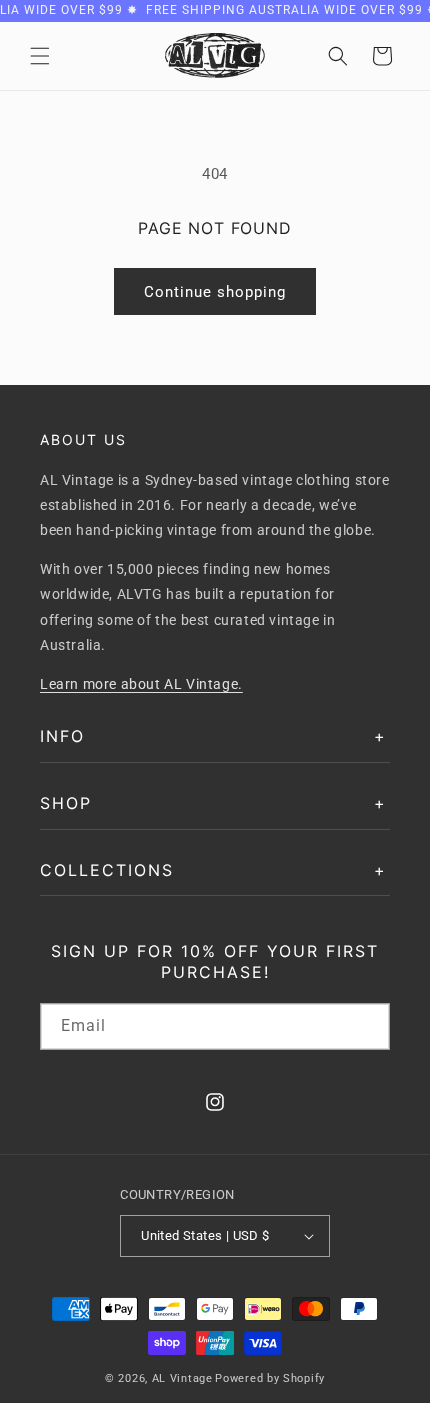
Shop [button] (66, 803)
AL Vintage (182, 1378)
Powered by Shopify (270, 1378)
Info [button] (62, 736)
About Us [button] (83, 439)
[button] (40, 56)
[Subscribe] (367, 1026)
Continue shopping (215, 292)
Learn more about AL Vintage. (141, 684)
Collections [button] (107, 870)
